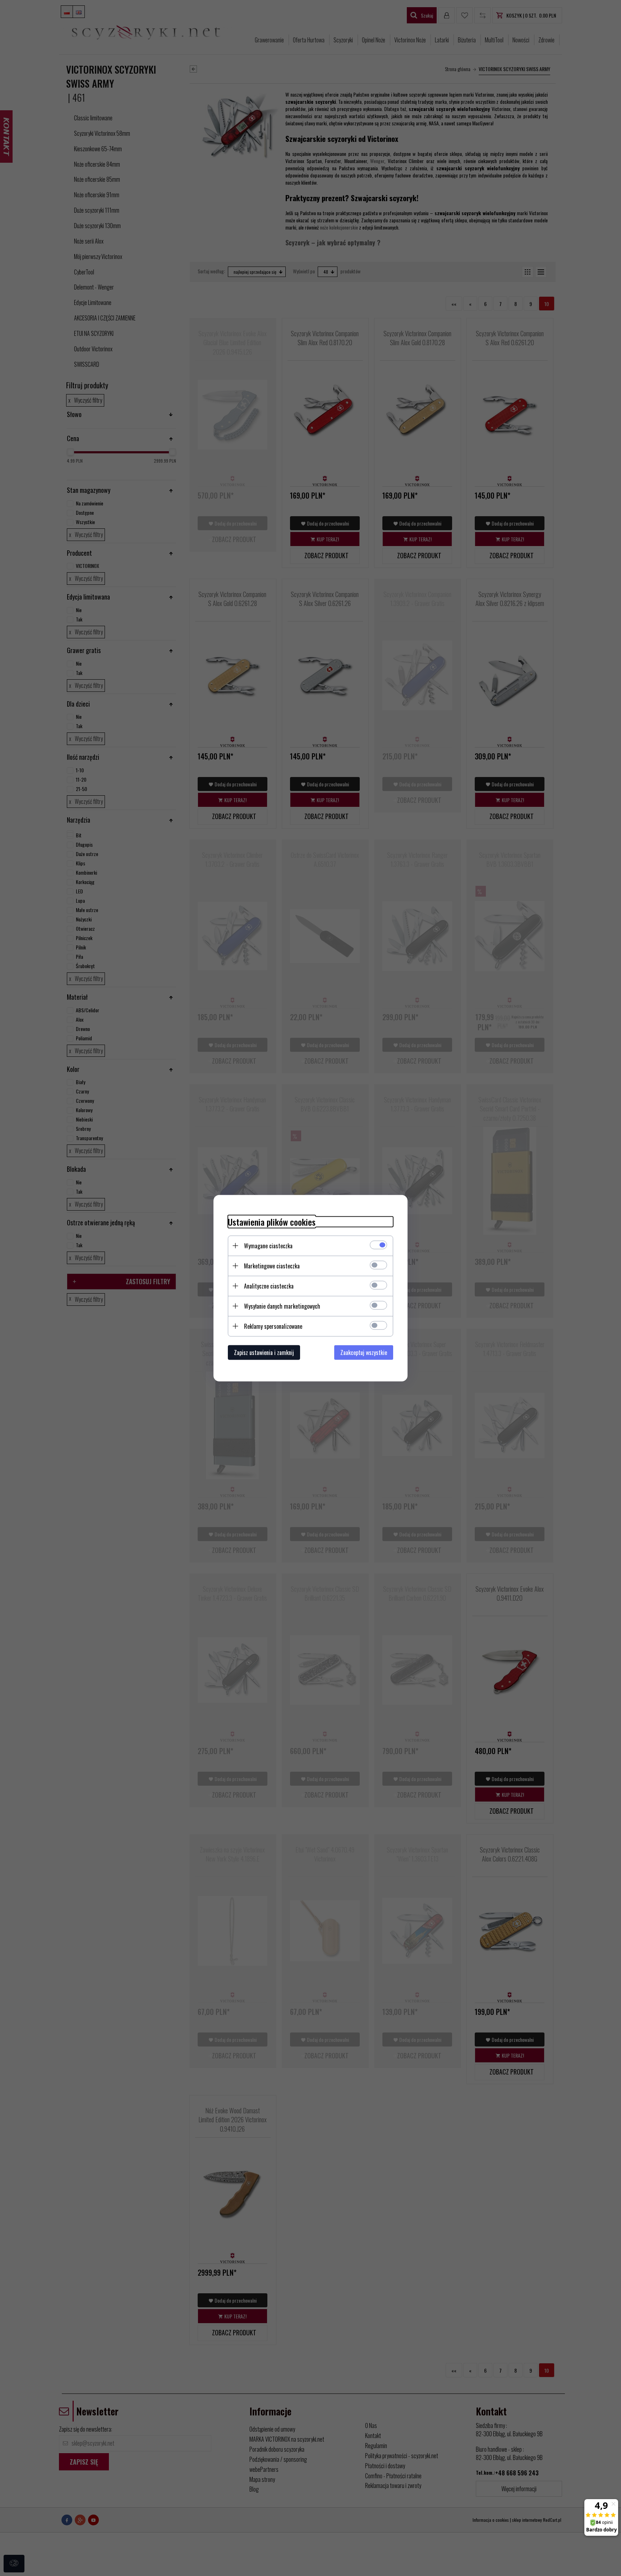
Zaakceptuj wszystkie (364, 1352)
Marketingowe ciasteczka (272, 1266)
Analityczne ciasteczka (269, 1286)
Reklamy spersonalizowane (273, 1326)
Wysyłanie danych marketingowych (282, 1306)
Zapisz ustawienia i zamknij (264, 1352)
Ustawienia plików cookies (272, 1222)
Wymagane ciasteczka (268, 1245)
